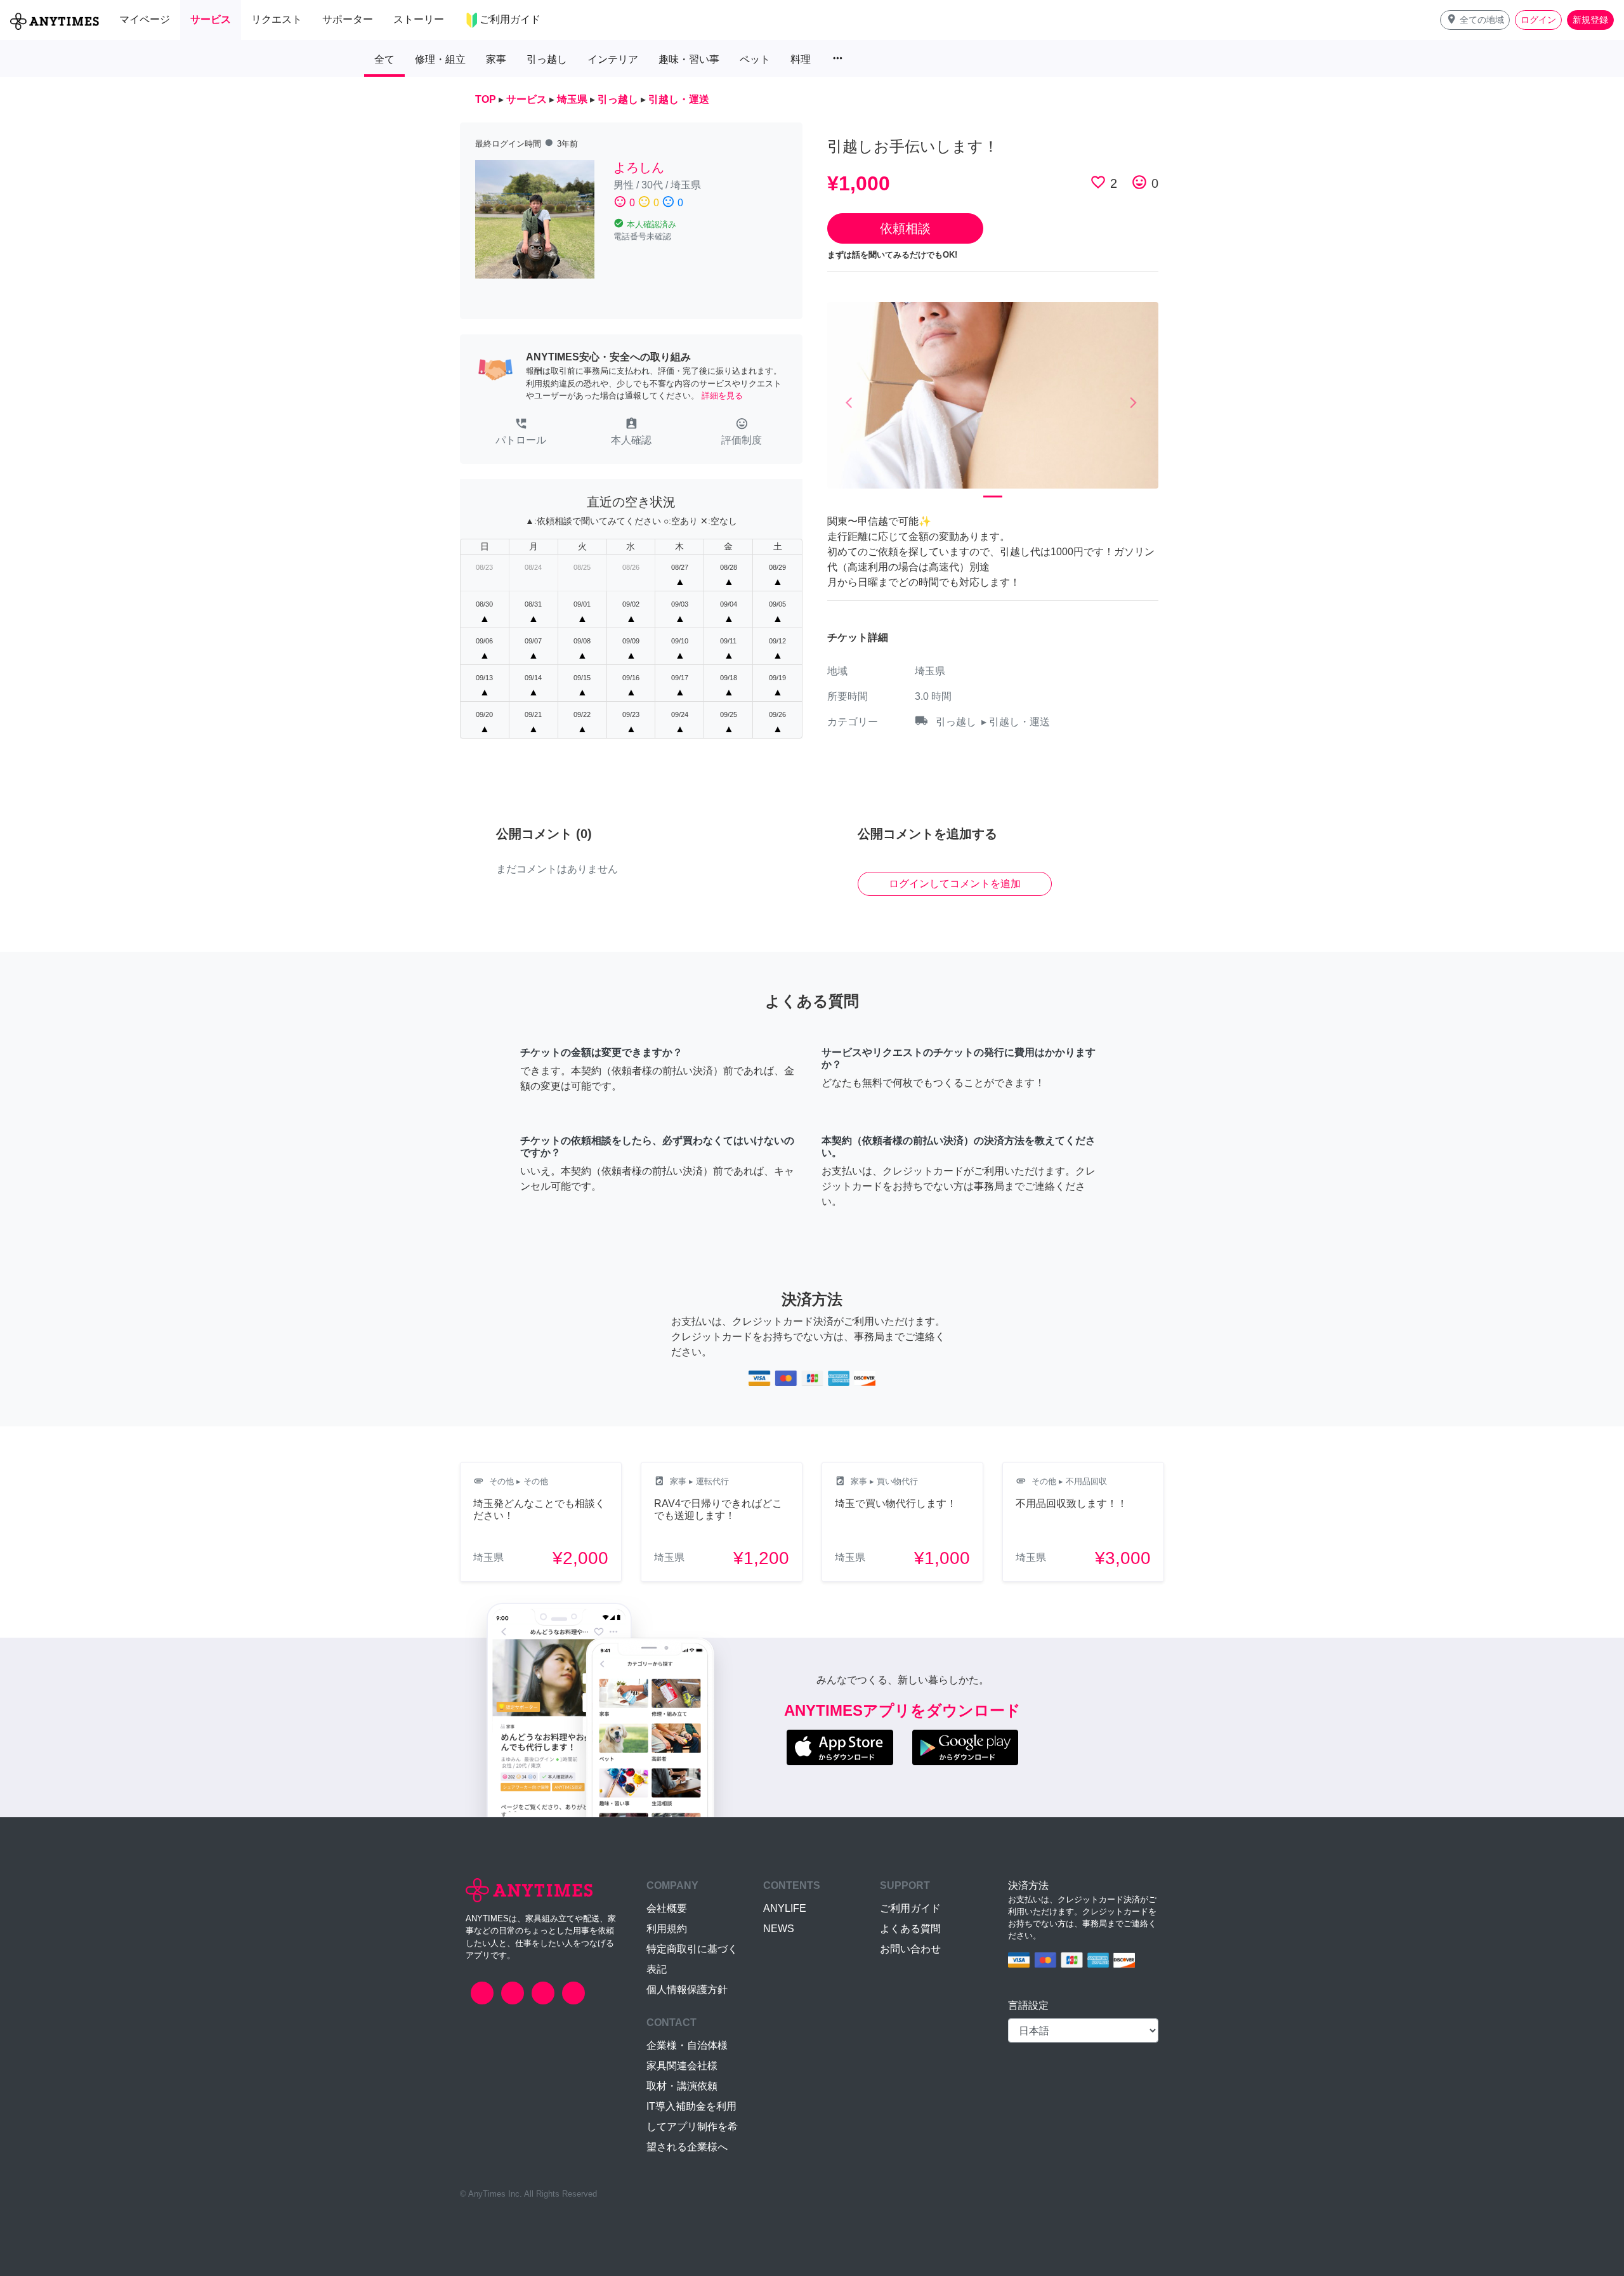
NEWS (779, 1929)
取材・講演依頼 (682, 2086)
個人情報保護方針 (687, 1990)
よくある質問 (910, 1929)
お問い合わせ (910, 1949)
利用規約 (667, 1929)
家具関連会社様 (682, 2066)
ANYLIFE (785, 1908)
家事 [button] (496, 59)
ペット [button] (755, 59)
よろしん (639, 168)
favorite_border (1098, 182)
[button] (1475, 20)
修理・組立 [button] (440, 59)
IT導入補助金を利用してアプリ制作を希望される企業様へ (692, 2127)
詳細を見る (722, 396)
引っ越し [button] (547, 59)
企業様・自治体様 (687, 2045)
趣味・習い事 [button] (689, 59)
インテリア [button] (613, 59)
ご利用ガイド (910, 1908)
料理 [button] (801, 59)
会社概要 (667, 1908)
